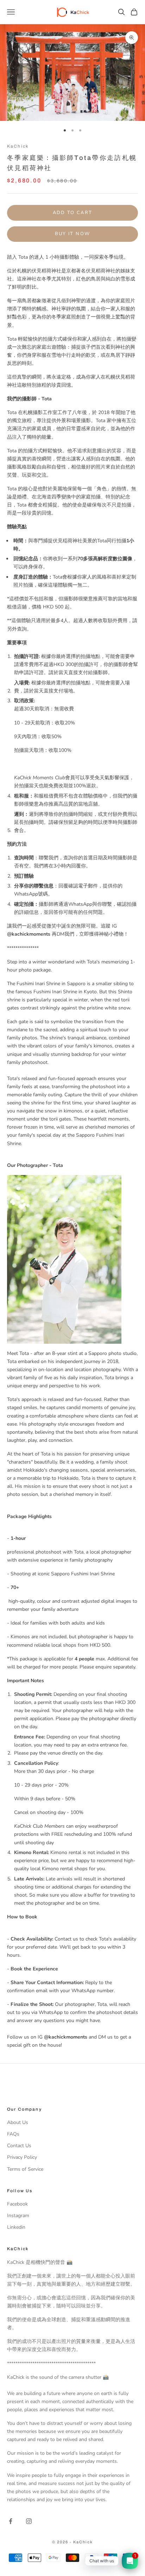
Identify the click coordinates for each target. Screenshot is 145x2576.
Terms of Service (25, 2169)
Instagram (18, 2216)
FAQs (13, 2134)
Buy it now (72, 234)
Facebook (17, 2204)
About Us (18, 2122)
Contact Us (19, 2146)
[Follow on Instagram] (29, 2521)
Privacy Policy (22, 2157)
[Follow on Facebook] (11, 2521)
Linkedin (16, 2227)
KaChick (18, 146)
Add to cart (73, 213)
